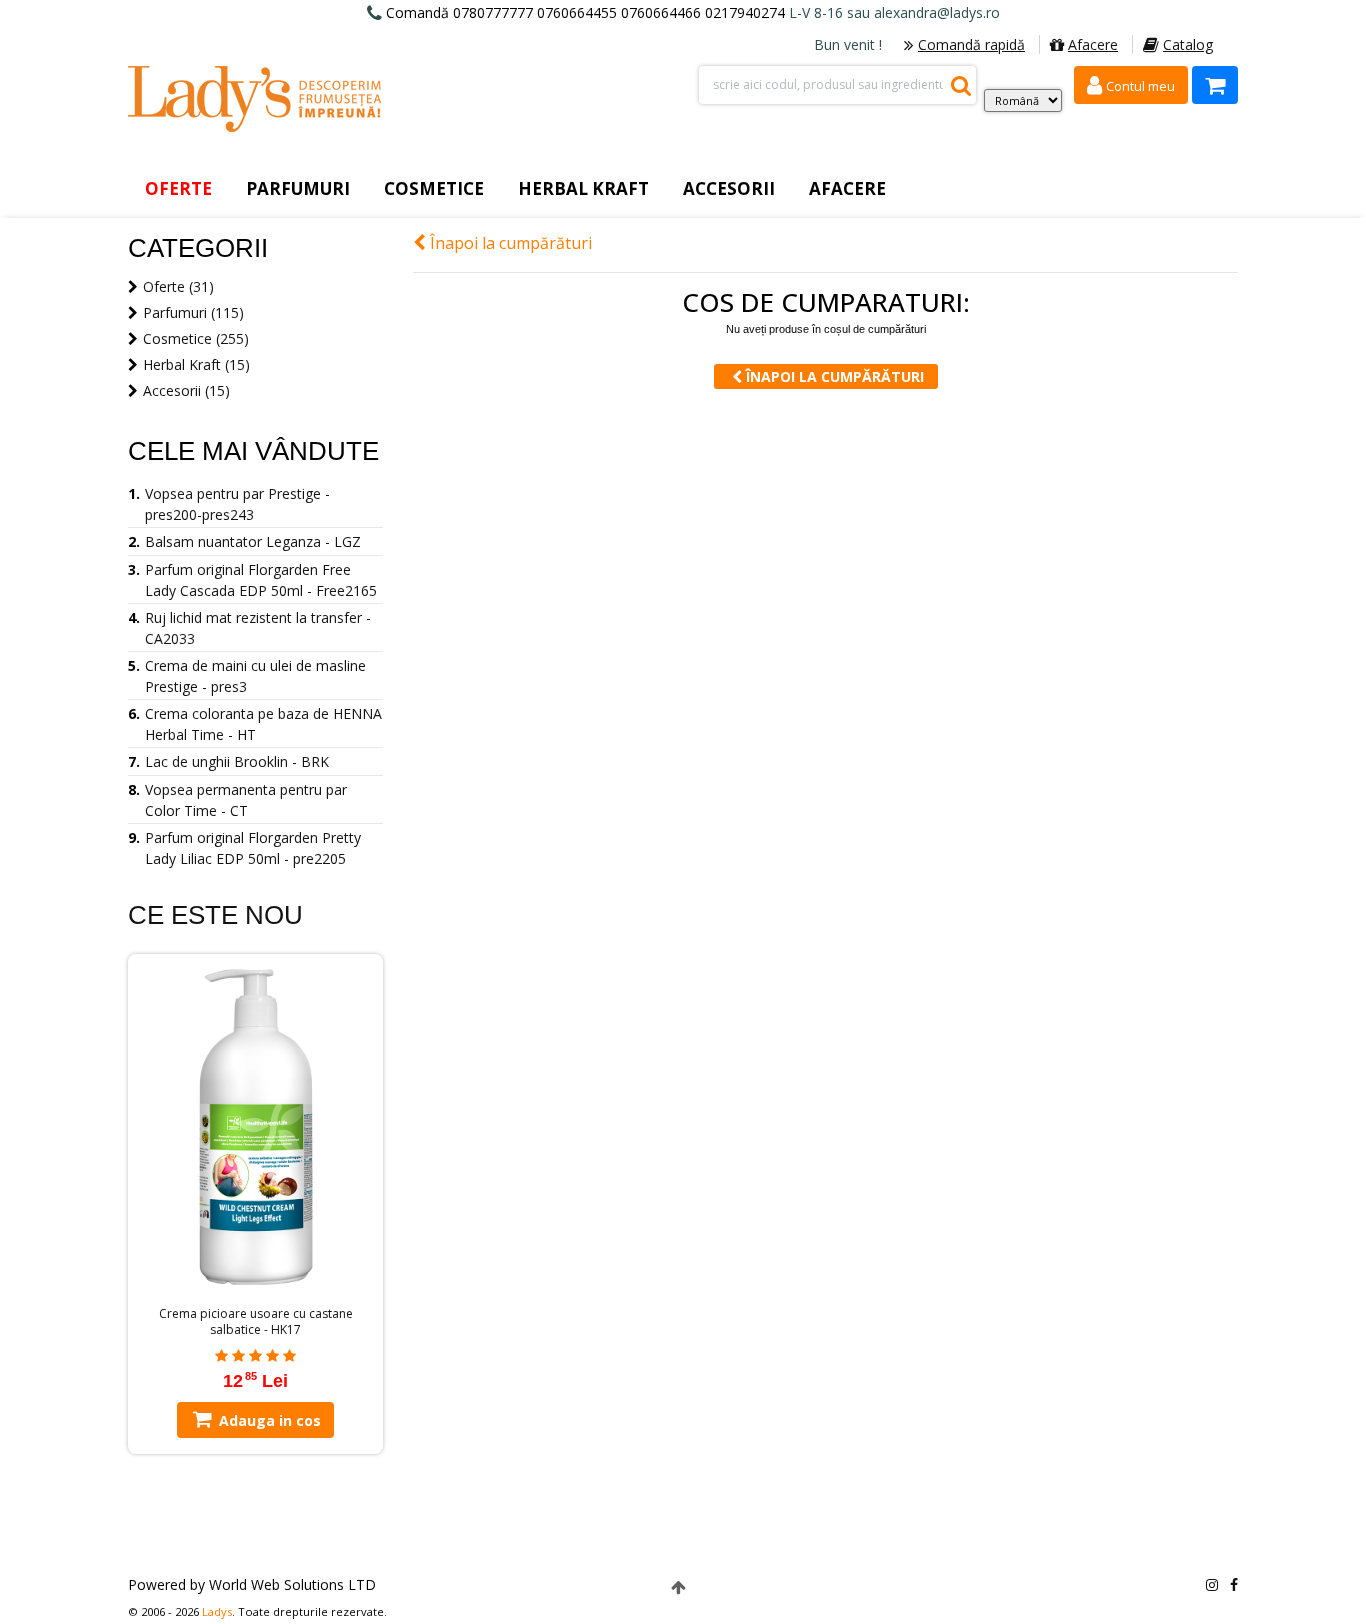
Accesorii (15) (186, 390)
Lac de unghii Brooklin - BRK (237, 761)
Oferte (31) (178, 286)
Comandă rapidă (971, 44)
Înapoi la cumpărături (509, 243)
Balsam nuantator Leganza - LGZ (253, 541)
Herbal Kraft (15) (196, 364)
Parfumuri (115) (193, 312)
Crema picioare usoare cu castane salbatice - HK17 (256, 1322)
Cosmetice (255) (196, 338)
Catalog (1188, 44)
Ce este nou (215, 915)
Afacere (1093, 44)
